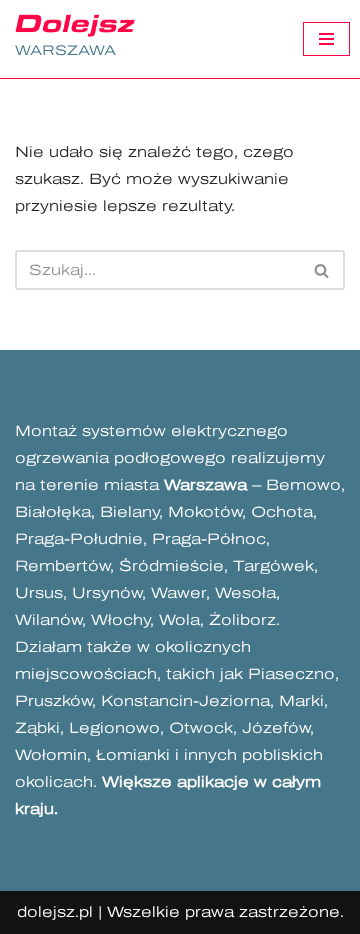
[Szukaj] (322, 270)
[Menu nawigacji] (326, 39)
